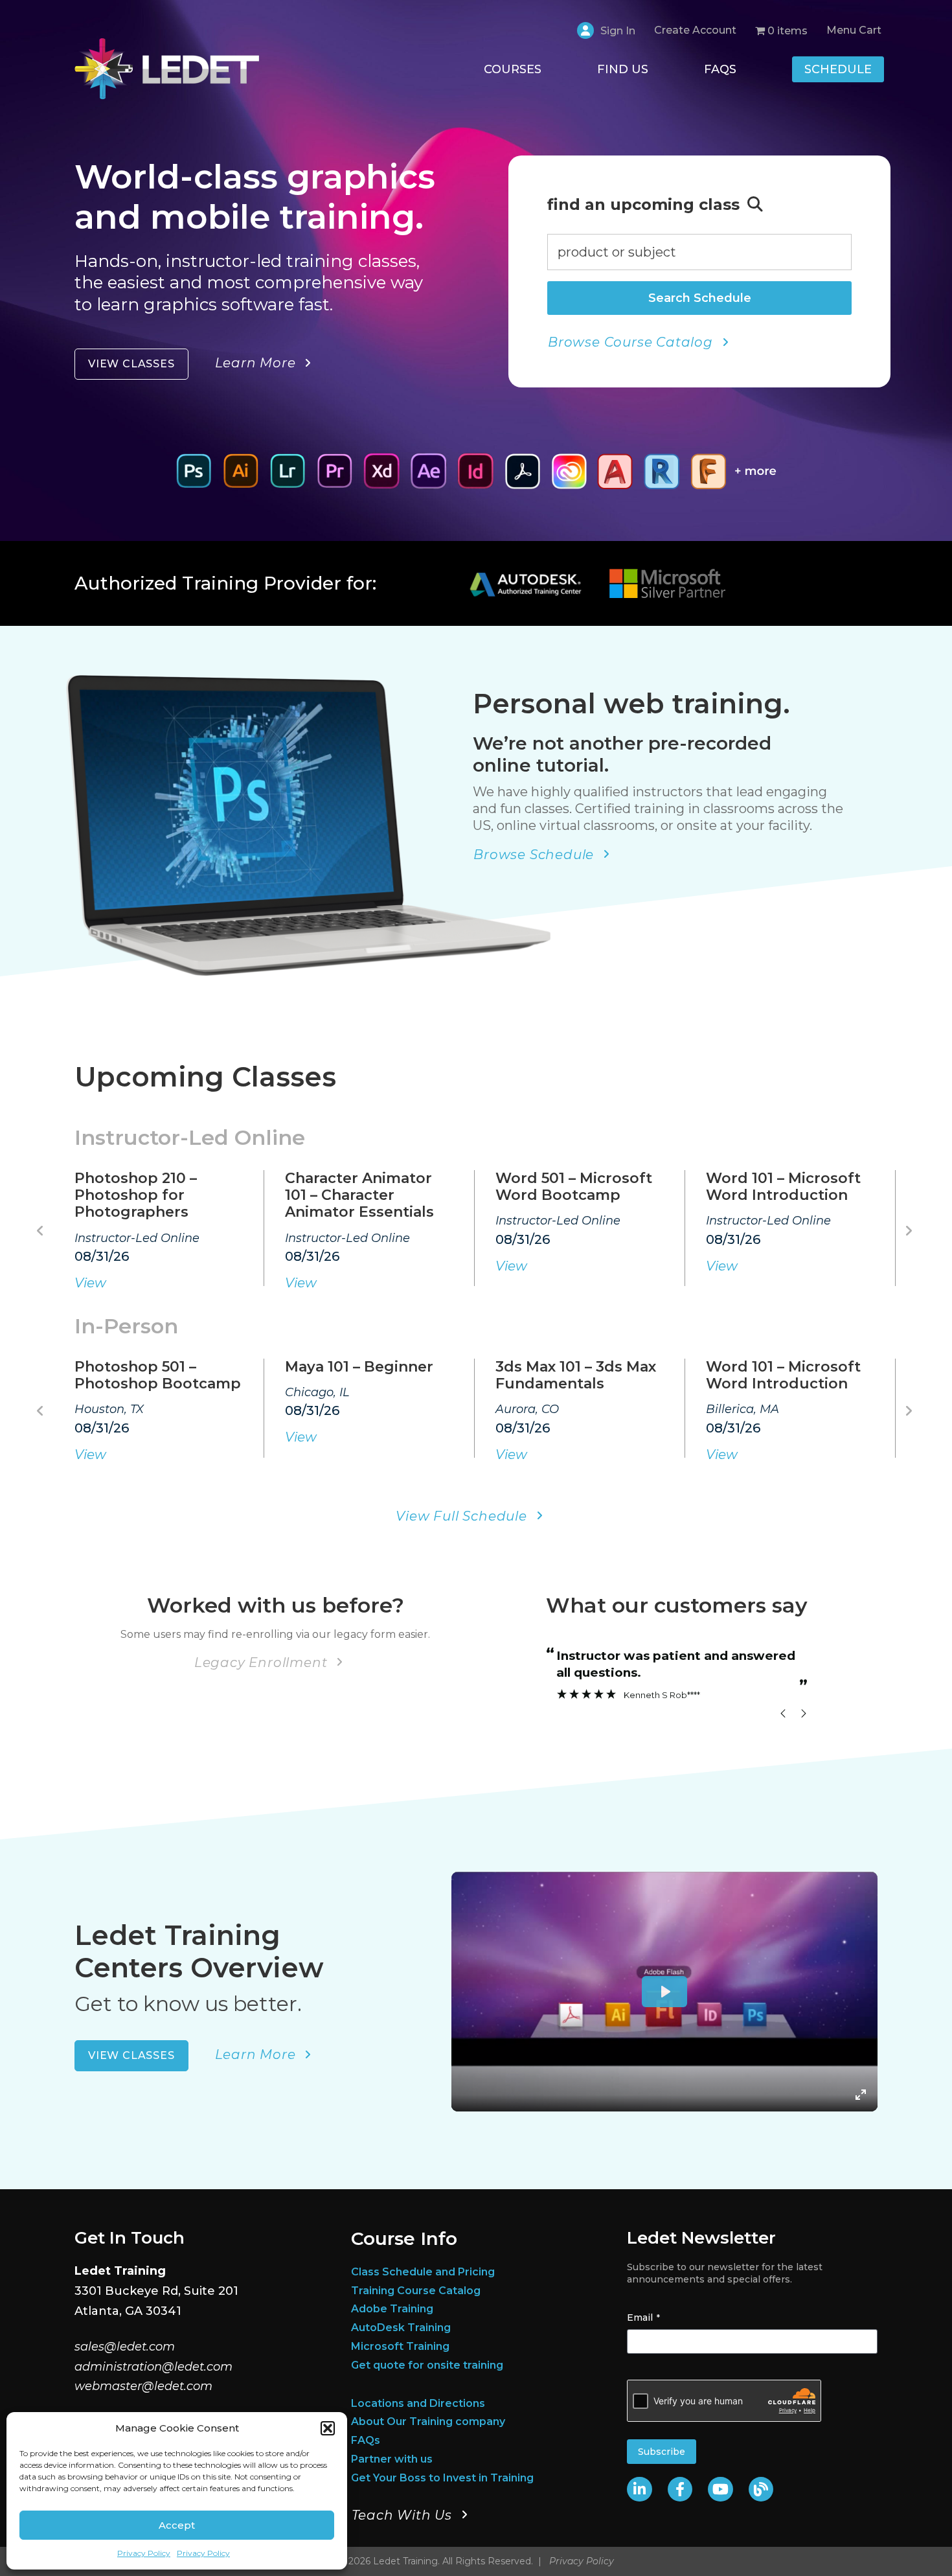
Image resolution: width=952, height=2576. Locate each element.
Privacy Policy (144, 2553)
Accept (177, 2525)
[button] (328, 2428)
